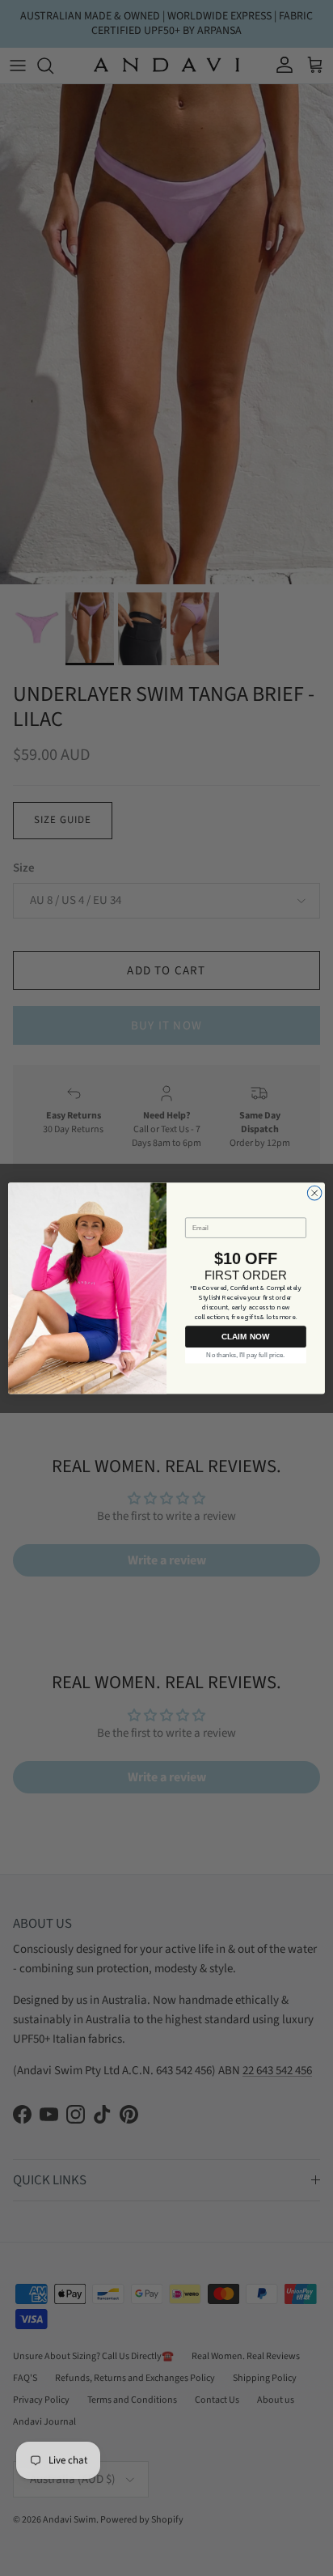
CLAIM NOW (245, 1337)
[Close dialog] (314, 1193)
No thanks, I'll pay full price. (245, 1355)
